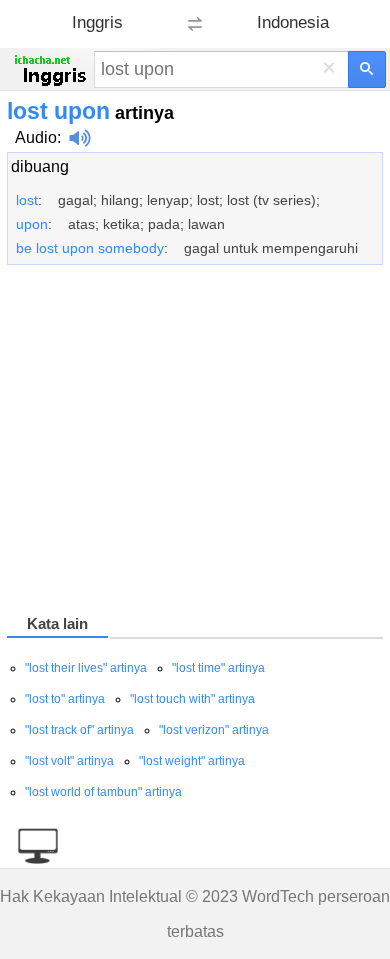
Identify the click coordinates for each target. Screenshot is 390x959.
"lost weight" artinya (192, 761)
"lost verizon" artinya (214, 730)
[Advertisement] (195, 443)
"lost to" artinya (65, 699)
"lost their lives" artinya (86, 668)
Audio (36, 137)
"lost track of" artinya (79, 730)
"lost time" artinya (218, 668)
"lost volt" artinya (69, 761)
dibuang (40, 166)
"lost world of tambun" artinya (103, 792)
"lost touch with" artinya (192, 699)
